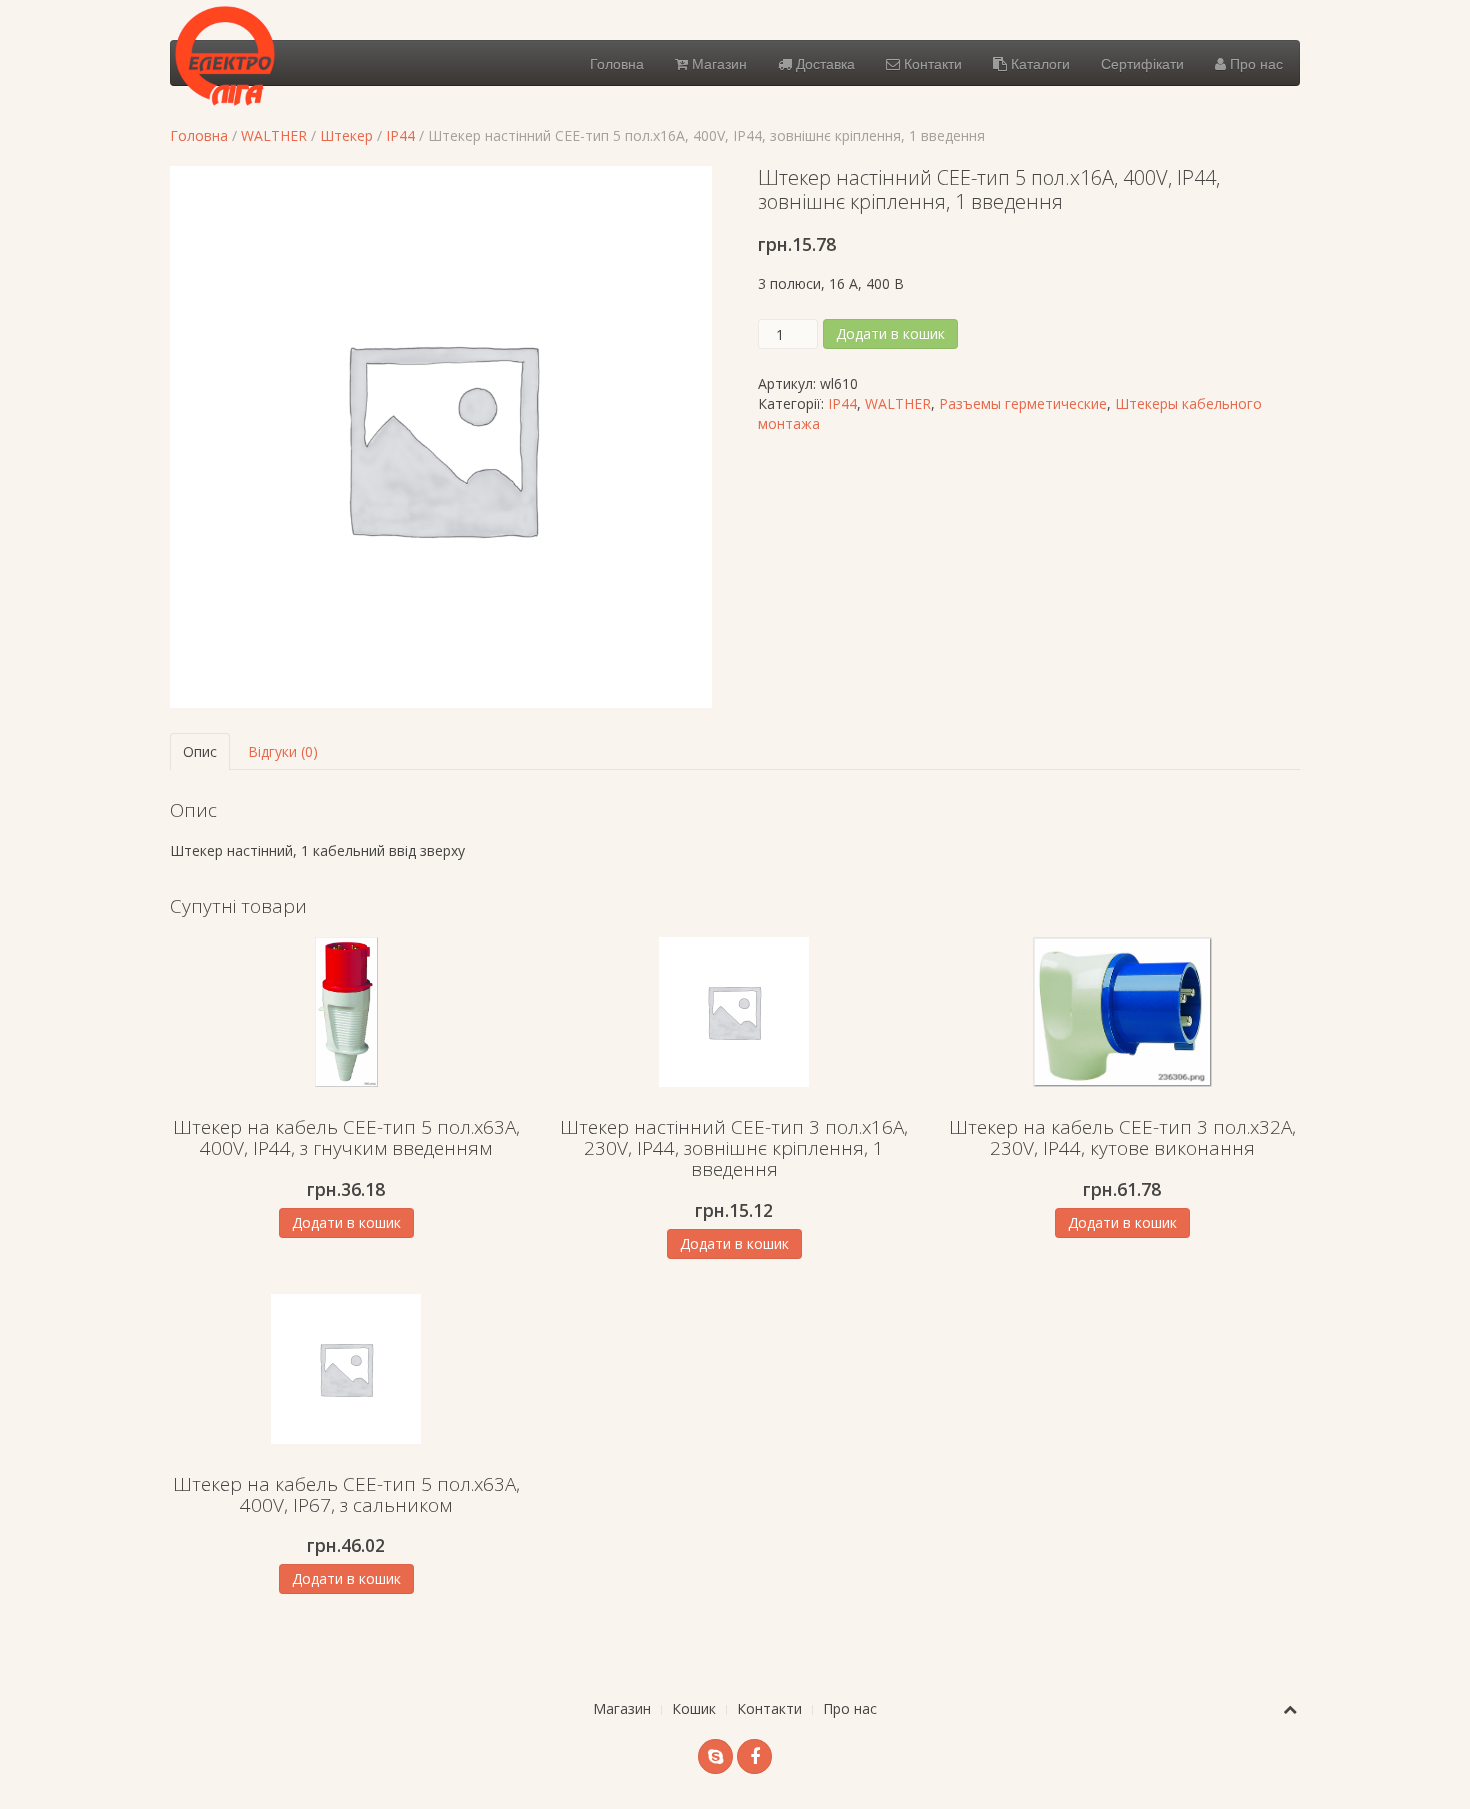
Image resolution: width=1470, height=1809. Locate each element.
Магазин (717, 63)
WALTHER (274, 135)
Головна (617, 63)
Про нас (1254, 63)
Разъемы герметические (1023, 403)
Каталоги (1038, 63)
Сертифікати (1142, 63)
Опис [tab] (200, 751)
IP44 (400, 135)
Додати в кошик (890, 333)
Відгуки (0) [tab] (283, 751)
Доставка (823, 63)
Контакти (931, 63)
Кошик (694, 1708)
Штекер (346, 135)
